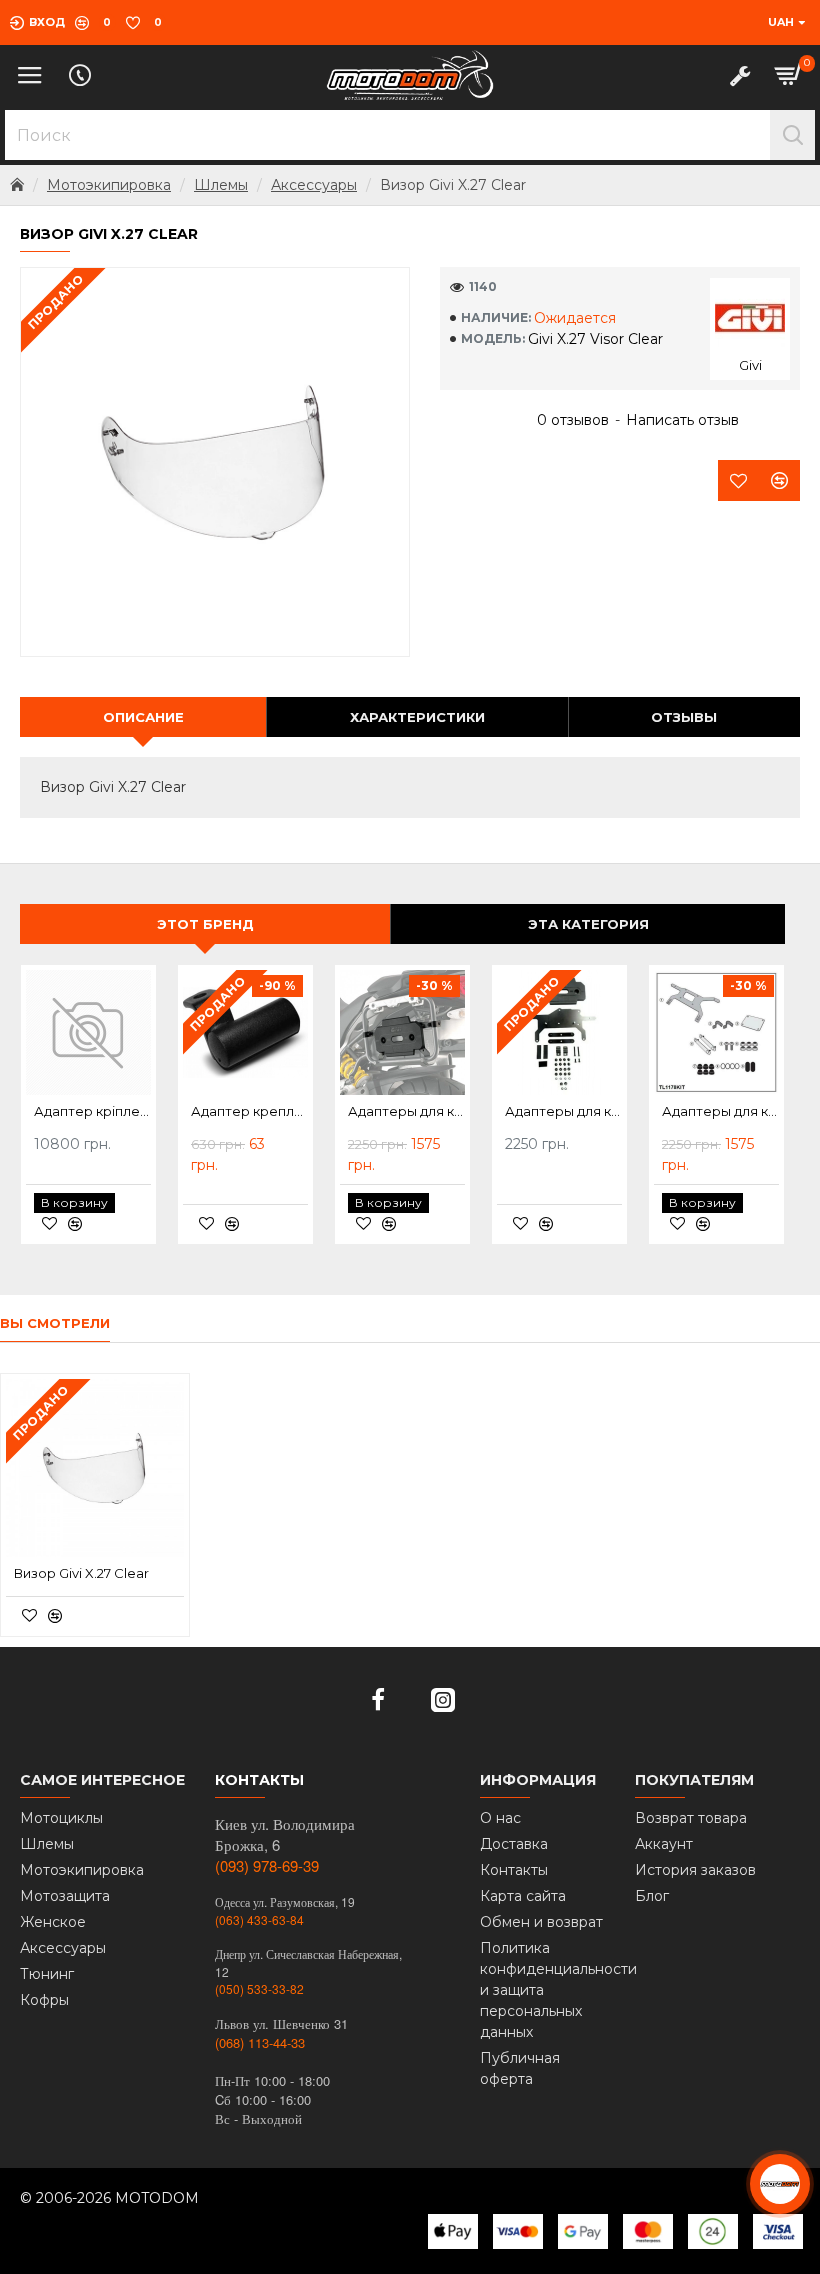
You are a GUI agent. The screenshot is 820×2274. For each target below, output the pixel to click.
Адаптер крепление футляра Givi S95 (249, 1111)
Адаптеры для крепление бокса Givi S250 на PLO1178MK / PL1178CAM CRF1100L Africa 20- (720, 1111)
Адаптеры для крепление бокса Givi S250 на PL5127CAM (563, 1111)
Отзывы (684, 717)
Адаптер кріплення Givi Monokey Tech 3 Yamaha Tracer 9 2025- (92, 1111)
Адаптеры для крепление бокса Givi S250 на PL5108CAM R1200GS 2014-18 (406, 1111)
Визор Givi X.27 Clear (81, 1573)
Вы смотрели (55, 1323)
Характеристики (417, 717)
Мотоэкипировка (109, 185)
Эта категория (588, 924)
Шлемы (221, 185)
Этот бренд (205, 924)
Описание (143, 717)
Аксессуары (314, 185)
